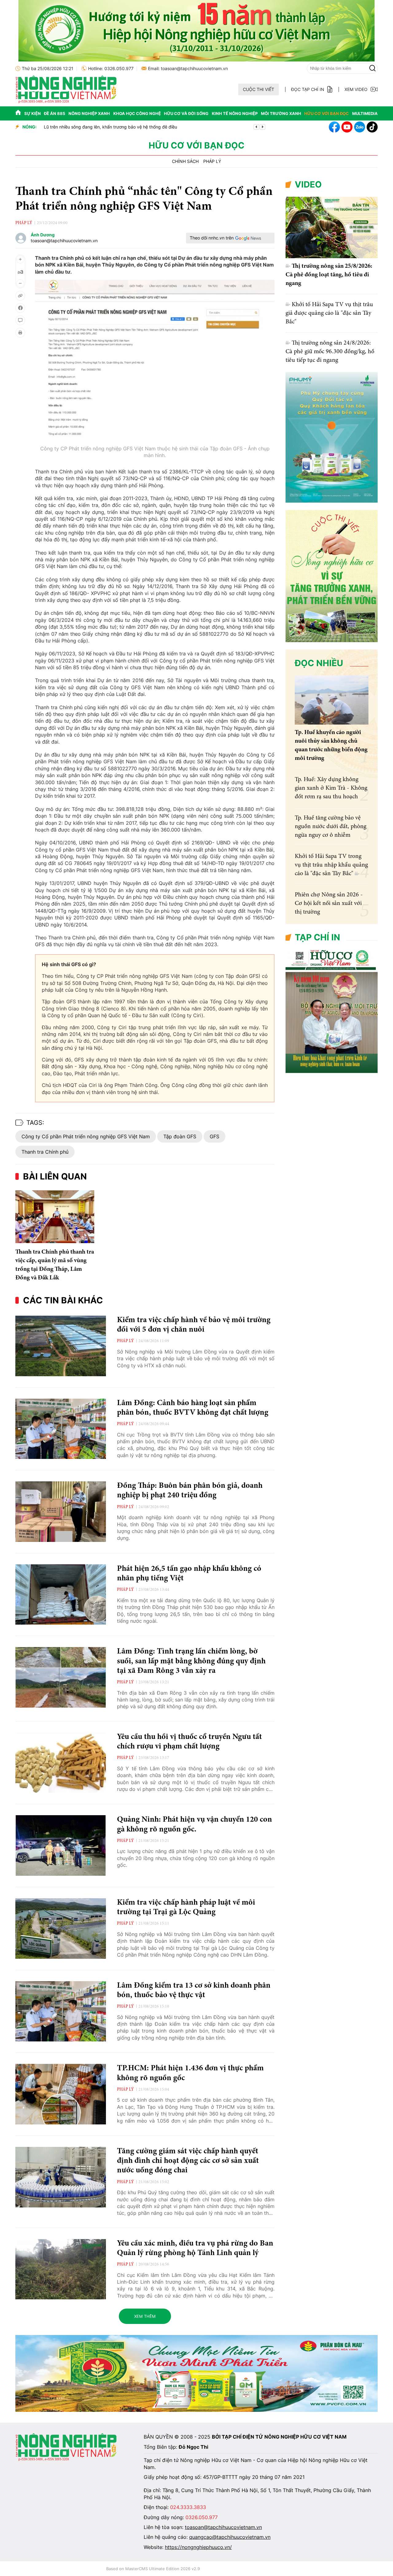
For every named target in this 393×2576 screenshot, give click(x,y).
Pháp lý (212, 161)
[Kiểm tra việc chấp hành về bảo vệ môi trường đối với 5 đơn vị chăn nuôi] (61, 1346)
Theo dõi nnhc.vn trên (212, 238)
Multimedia (365, 113)
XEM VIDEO (356, 89)
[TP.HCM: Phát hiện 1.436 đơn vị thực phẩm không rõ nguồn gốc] (61, 2094)
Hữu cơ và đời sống (186, 113)
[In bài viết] (20, 333)
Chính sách (185, 161)
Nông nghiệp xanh (89, 113)
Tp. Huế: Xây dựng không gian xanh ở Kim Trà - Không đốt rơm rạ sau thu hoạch (331, 788)
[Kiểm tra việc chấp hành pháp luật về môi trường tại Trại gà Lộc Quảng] (61, 1928)
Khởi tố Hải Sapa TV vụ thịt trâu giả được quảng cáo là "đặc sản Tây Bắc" (329, 313)
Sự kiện (33, 113)
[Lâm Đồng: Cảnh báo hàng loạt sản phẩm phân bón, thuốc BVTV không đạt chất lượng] (61, 1429)
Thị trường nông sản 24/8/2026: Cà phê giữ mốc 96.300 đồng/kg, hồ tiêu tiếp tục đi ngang (330, 352)
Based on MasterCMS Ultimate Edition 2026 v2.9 (153, 2569)
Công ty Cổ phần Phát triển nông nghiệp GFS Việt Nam (86, 1136)
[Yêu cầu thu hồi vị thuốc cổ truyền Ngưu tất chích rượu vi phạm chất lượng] (61, 1763)
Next (263, 127)
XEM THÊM (145, 2316)
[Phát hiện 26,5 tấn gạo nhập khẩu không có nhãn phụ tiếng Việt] (61, 1595)
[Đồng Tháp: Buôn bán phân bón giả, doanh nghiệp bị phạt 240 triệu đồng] (61, 1512)
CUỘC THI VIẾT (259, 89)
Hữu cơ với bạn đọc (327, 113)
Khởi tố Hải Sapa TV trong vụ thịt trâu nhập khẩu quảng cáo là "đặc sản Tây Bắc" (331, 865)
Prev (256, 127)
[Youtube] (347, 127)
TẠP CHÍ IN (317, 937)
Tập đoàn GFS (180, 1136)
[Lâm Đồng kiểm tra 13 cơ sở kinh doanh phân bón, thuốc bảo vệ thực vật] (61, 2011)
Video (308, 184)
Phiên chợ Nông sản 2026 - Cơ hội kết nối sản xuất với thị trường (329, 903)
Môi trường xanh (281, 113)
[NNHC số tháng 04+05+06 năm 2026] (332, 1071)
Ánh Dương (43, 235)
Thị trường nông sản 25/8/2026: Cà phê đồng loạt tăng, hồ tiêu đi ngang (329, 275)
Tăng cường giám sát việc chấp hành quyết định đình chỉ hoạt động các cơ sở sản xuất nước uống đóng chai (188, 2161)
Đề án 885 (54, 113)
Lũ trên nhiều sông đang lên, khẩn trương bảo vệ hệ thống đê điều (109, 127)
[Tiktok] (372, 127)
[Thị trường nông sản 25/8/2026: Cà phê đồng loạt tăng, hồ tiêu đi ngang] (332, 227)
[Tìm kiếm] (372, 68)
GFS (214, 1136)
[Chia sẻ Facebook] (20, 308)
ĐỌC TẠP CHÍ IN (308, 89)
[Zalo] (360, 127)
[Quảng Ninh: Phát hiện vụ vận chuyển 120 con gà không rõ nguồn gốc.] (61, 1845)
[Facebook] (334, 127)
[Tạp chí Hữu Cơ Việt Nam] (66, 102)
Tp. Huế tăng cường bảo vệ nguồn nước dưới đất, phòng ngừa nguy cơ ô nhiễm (331, 827)
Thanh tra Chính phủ (45, 1152)
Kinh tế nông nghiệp (235, 113)
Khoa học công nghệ (137, 113)
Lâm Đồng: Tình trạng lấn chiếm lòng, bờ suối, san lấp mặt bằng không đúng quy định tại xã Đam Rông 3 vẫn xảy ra (191, 1661)
